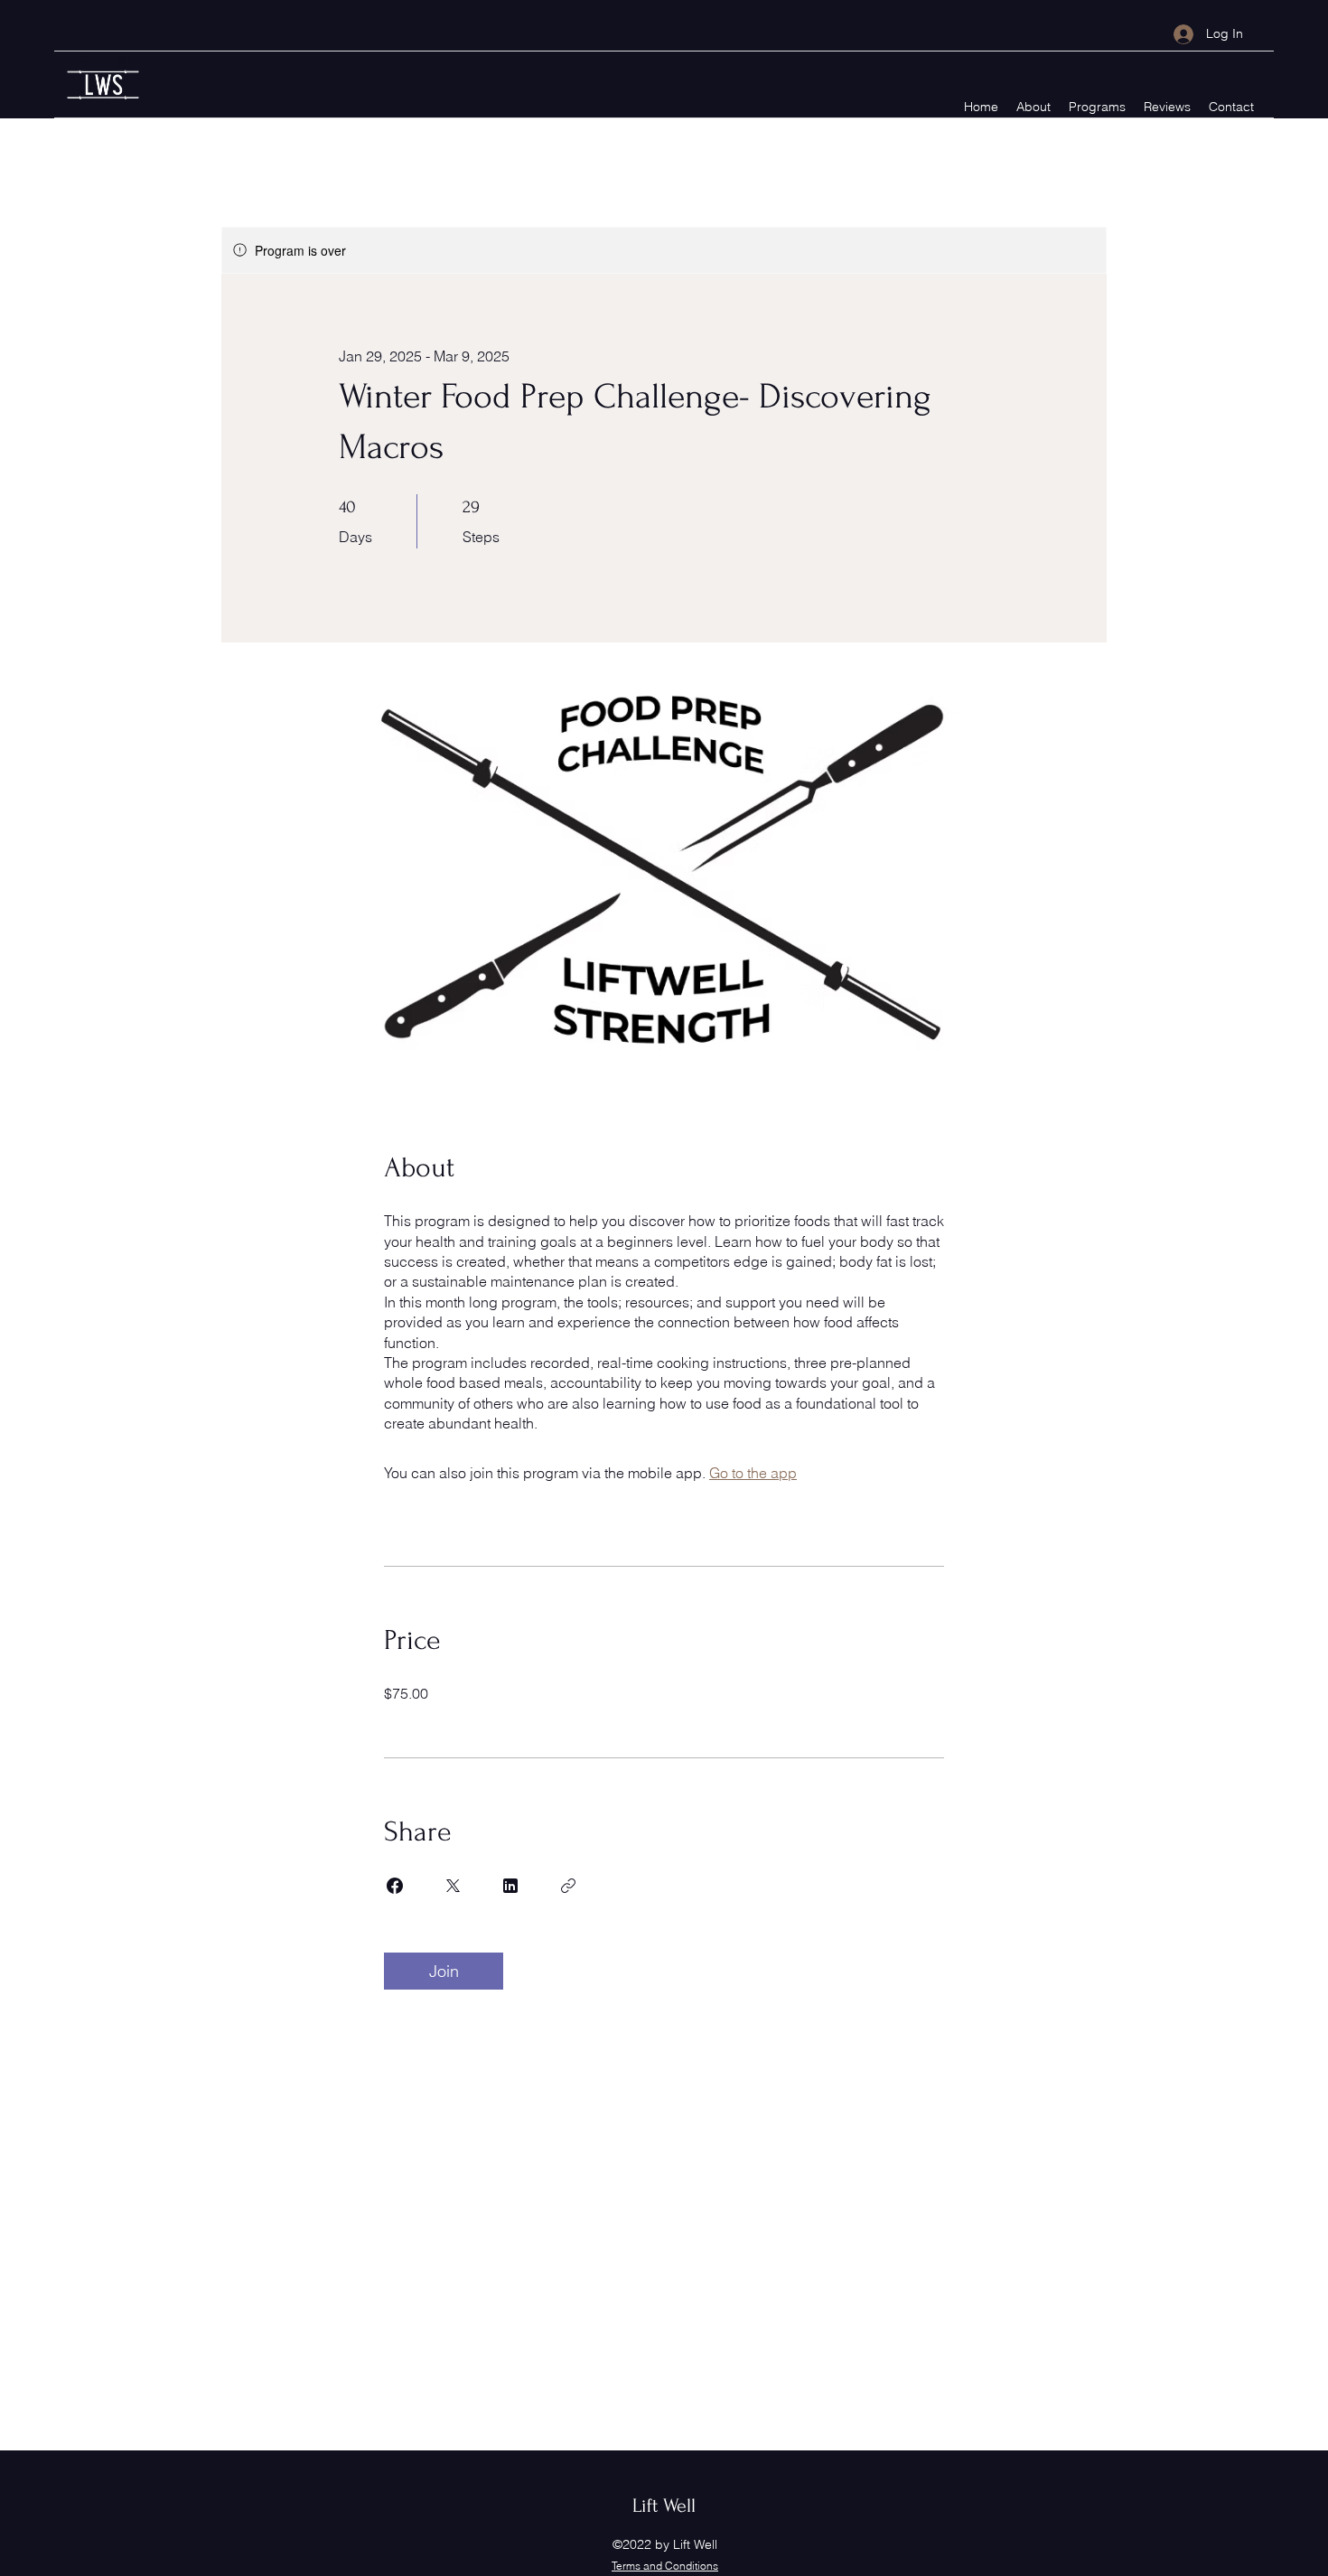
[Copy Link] (568, 1886)
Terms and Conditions (665, 2566)
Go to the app (753, 1473)
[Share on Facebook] (395, 1886)
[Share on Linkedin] (510, 1886)
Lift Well (664, 2506)
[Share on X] (453, 1886)
